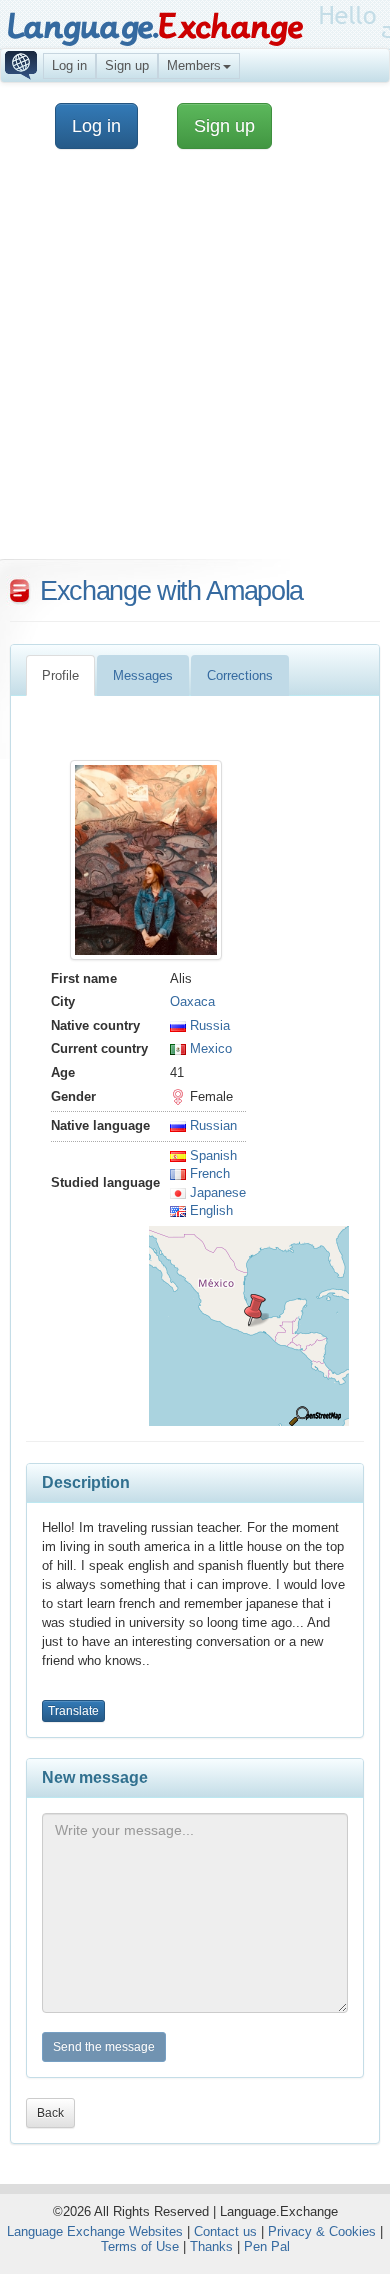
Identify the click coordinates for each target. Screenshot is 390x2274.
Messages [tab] (143, 675)
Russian (211, 1125)
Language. (154, 27)
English (209, 1210)
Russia (208, 1025)
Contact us (225, 2231)
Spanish (211, 1155)
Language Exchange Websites (95, 2231)
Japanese (216, 1192)
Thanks (211, 2246)
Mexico (209, 1048)
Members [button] (194, 65)
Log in (69, 65)
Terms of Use (140, 2246)
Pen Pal (267, 2246)
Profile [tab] (60, 675)
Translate (73, 1711)
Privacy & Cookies (322, 2231)
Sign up (127, 65)
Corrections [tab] (240, 675)
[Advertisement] (195, 364)
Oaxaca (192, 1001)
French (208, 1173)
